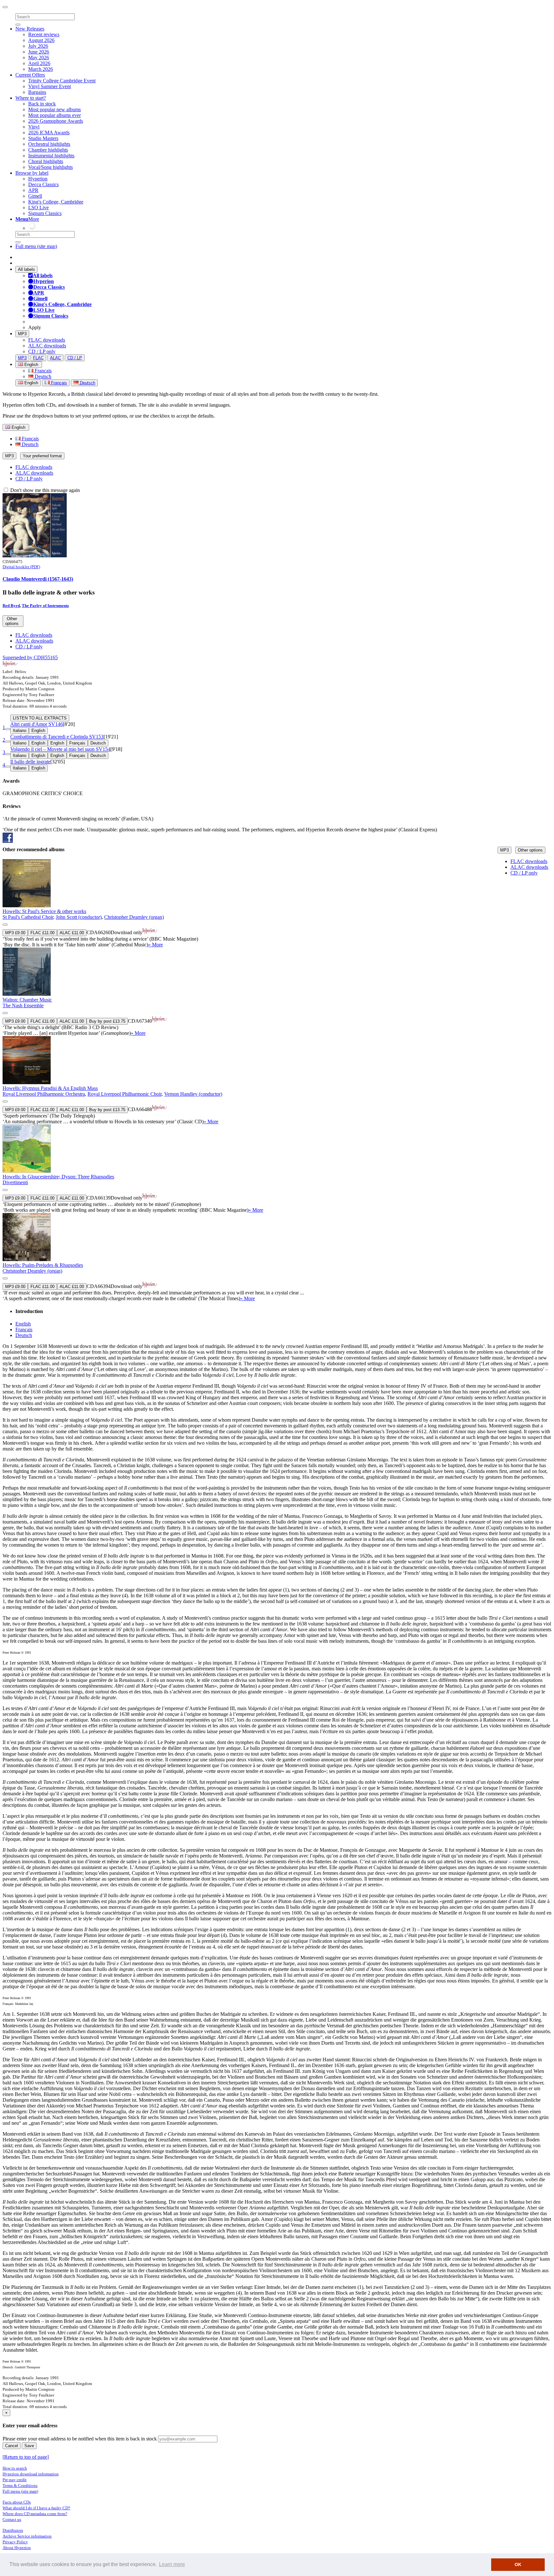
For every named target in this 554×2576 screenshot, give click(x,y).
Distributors (13, 2530)
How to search (15, 2468)
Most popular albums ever (55, 115)
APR (33, 190)
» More (155, 945)
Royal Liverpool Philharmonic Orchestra (44, 1094)
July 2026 (38, 46)
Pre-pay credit (15, 2480)
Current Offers (30, 75)
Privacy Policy (15, 2542)
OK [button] (518, 2564)
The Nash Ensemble (23, 1005)
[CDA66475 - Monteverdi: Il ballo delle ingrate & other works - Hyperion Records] (35, 556)
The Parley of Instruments (45, 606)
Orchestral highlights (49, 144)
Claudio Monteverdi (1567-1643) (38, 579)
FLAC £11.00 (42, 933)
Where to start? (31, 98)
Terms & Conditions (20, 2485)
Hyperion (38, 179)
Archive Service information (27, 2536)
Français (42, 371)
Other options (530, 850)
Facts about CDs (17, 2502)
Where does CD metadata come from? (35, 2514)
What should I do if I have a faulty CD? (36, 2508)
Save (29, 2446)
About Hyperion (17, 2548)
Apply (35, 327)
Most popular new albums (55, 109)
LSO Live (38, 208)
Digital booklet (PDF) (21, 567)
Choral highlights (46, 161)
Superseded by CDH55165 (30, 657)
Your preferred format (42, 456)
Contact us (12, 2519)
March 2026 (41, 69)
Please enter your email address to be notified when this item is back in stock (80, 2439)
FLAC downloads (47, 340)
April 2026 (39, 63)
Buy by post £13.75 (107, 1021)
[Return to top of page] (26, 2457)
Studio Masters (43, 138)
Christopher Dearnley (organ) (134, 917)
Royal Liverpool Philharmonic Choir (125, 1094)
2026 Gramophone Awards (56, 121)
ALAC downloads (47, 346)
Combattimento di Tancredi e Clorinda (57, 737)
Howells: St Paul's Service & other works (44, 911)
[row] (277, 903)
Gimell (35, 196)
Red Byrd (11, 606)
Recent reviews (44, 34)
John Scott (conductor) (79, 917)
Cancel (12, 2446)
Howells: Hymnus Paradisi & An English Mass (50, 1088)
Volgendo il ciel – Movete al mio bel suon (60, 749)
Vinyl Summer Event (50, 86)
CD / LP (75, 358)
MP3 (22, 334)
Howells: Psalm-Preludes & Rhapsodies (43, 1265)
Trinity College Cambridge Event (62, 81)
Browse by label (32, 173)
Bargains (37, 92)
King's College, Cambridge (56, 202)
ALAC (55, 358)
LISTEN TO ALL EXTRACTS (40, 718)
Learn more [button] (172, 2564)
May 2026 (39, 58)
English (31, 383)
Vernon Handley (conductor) (193, 1094)
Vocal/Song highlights (50, 167)
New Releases (30, 29)
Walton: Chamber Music (27, 1000)
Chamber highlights (48, 150)
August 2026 (41, 40)
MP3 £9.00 (15, 933)
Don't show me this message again (44, 490)
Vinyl (34, 127)
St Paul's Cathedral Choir (28, 917)
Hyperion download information (31, 2474)
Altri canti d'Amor (37, 724)
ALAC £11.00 (72, 933)
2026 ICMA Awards (49, 133)
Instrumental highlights (51, 156)
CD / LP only (42, 351)
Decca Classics (43, 184)
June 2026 (39, 52)
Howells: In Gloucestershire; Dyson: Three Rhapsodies (58, 1177)
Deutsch (42, 376)
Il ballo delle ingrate (30, 762)
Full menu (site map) (36, 246)
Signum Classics (45, 213)
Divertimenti (15, 1182)
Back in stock (42, 104)
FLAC (38, 358)
